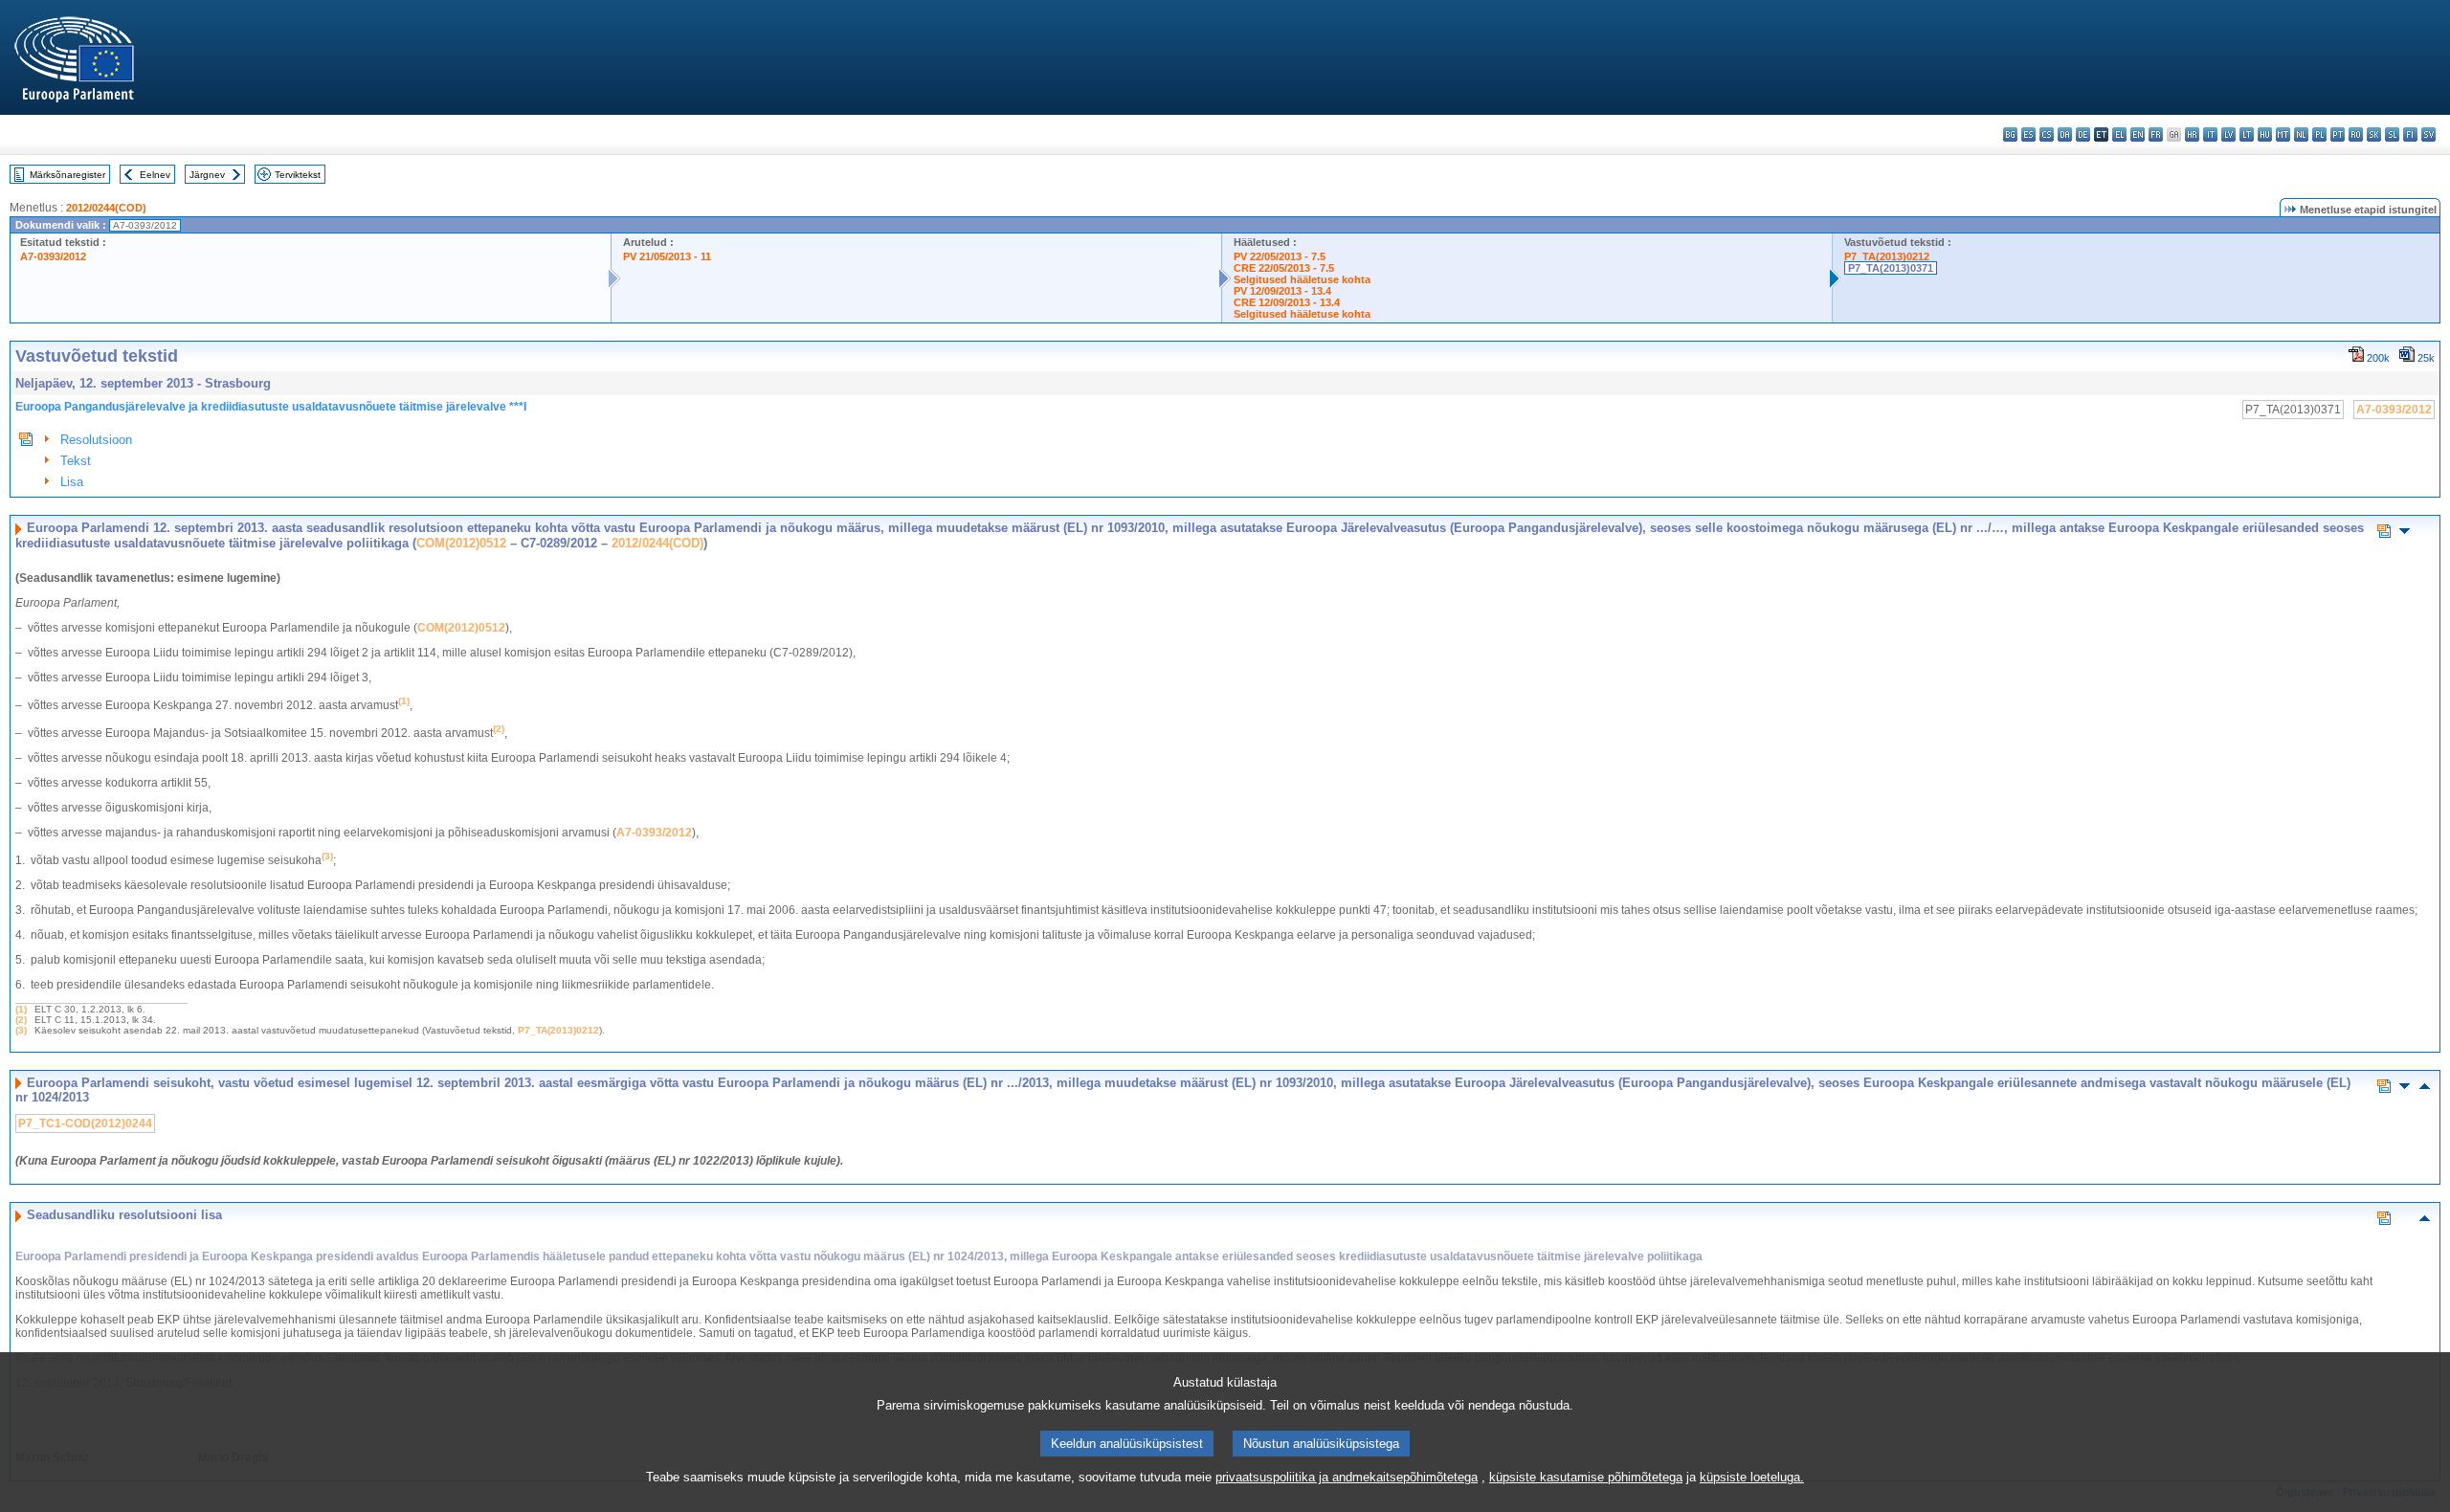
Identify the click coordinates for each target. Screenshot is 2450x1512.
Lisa (72, 482)
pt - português (2338, 134)
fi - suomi (2410, 134)
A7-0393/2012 (53, 256)
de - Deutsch (2083, 134)
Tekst (76, 461)
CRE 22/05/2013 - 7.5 (1284, 268)
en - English (2138, 134)
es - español (2028, 134)
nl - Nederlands (2301, 134)
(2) (21, 1020)
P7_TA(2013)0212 (1887, 256)
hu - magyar (2265, 134)
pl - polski (2319, 134)
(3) (21, 1030)
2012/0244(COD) (106, 208)
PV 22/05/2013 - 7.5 (1280, 256)
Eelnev (155, 175)
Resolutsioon (96, 440)
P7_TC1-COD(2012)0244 (85, 1123)
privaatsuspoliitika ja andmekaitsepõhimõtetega (1347, 1477)
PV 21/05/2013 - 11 (667, 256)
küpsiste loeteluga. (1752, 1477)
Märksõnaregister (67, 175)
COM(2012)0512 (461, 543)
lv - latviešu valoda (2228, 134)
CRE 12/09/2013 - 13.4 (1287, 302)
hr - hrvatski (2192, 134)
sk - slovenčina (2374, 134)
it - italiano (2210, 134)
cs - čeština (2047, 134)
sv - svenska (2428, 134)
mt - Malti (2283, 134)
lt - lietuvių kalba (2247, 134)
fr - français (2156, 134)
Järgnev (207, 175)
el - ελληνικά (2119, 134)
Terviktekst (298, 175)
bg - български (2010, 134)
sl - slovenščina (2392, 134)
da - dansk (2065, 134)
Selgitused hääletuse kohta (1302, 279)
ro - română (2356, 134)
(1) (21, 1009)
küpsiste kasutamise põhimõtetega (1586, 1477)
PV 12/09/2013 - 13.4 (1282, 291)
